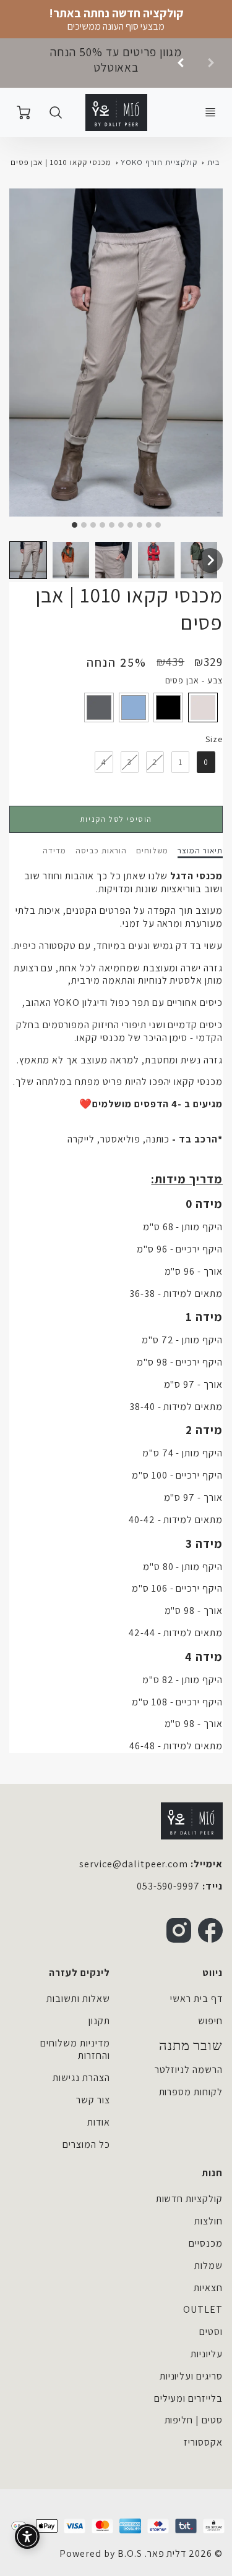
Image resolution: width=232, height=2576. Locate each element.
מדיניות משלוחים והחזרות (75, 2050)
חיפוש (210, 2021)
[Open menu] (210, 112)
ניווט (213, 1973)
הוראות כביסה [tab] (101, 851)
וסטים (211, 2332)
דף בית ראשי (196, 1999)
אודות (99, 2122)
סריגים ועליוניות (191, 2376)
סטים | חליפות (194, 2420)
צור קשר (93, 2100)
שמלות (208, 2266)
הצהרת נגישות (81, 2078)
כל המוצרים (86, 2144)
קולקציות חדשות (189, 2199)
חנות (212, 2173)
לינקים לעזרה (79, 1973)
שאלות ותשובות (78, 1999)
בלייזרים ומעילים (188, 2398)
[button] (28, 560)
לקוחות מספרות (191, 2092)
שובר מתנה (191, 2046)
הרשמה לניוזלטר (189, 2070)
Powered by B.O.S (101, 2553)
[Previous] (181, 63)
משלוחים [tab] (153, 851)
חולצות (208, 2221)
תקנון (99, 2021)
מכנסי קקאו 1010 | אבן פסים (61, 162)
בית (213, 162)
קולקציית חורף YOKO (159, 162)
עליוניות (207, 2354)
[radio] (203, 707)
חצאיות (208, 2288)
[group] (116, 63)
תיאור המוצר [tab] (200, 851)
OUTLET (203, 2309)
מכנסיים (206, 2243)
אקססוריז (203, 2442)
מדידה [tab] (54, 851)
